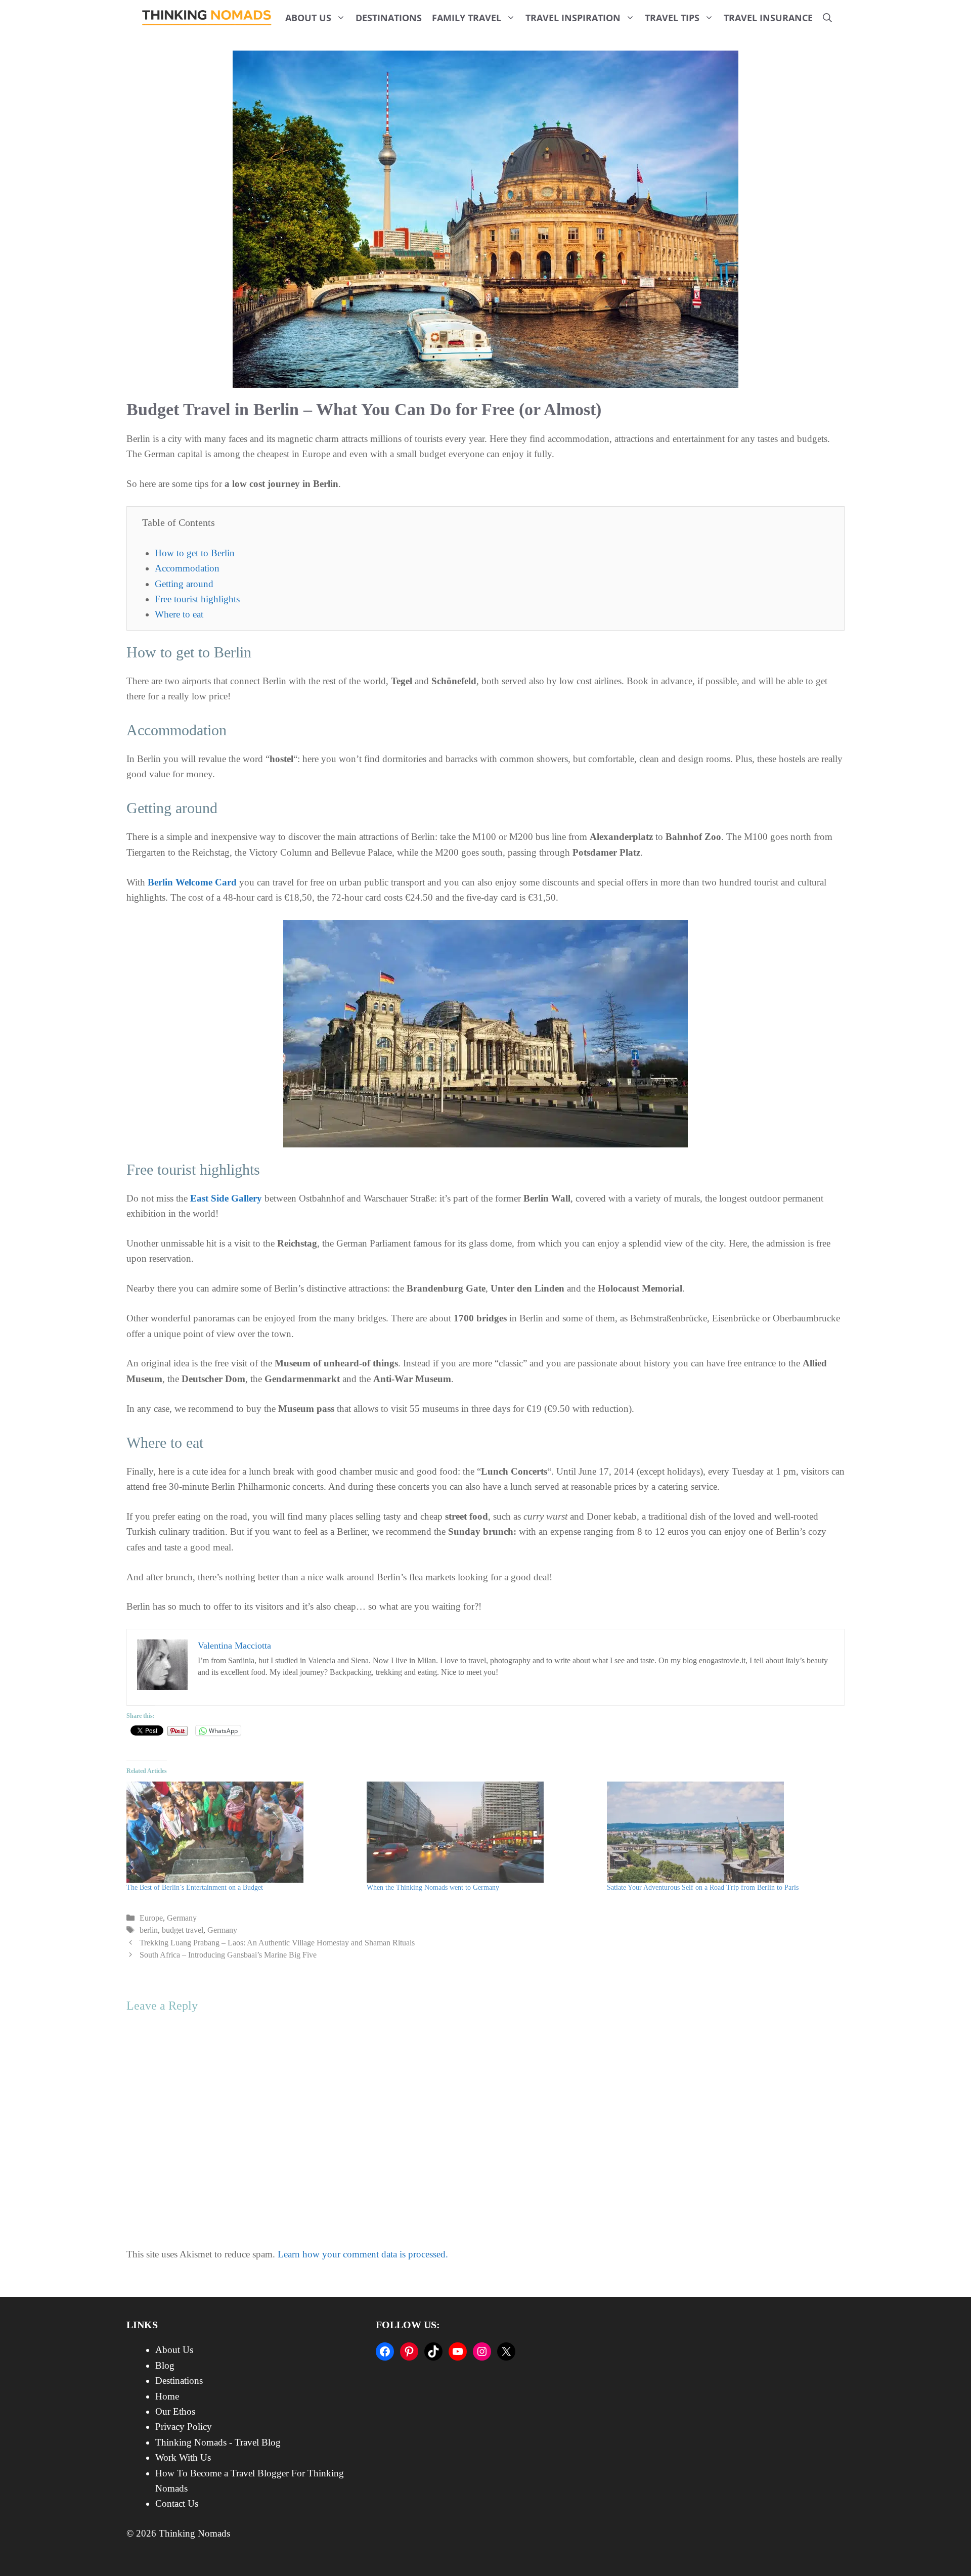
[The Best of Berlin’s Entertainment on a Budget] (241, 1832)
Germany (182, 1918)
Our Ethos (175, 2411)
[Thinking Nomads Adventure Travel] (207, 18)
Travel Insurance (768, 18)
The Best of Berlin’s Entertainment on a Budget (195, 1887)
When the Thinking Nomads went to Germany (433, 1887)
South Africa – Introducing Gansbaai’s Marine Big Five (228, 1955)
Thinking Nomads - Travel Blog (218, 2442)
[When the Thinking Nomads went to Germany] (482, 1832)
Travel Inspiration (573, 18)
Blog (165, 2365)
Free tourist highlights (197, 599)
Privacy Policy (184, 2427)
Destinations (389, 18)
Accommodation (187, 568)
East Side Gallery (226, 1198)
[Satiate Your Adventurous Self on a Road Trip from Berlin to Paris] (722, 1832)
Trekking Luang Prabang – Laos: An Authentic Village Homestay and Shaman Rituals (277, 1943)
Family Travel (467, 18)
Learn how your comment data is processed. (363, 2254)
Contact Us (177, 2503)
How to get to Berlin (195, 553)
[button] (827, 18)
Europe (151, 1918)
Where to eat (179, 614)
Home (167, 2396)
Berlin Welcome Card (192, 882)
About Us (308, 18)
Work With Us (183, 2457)
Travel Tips (672, 18)
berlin (149, 1930)
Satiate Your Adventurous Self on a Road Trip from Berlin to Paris (703, 1887)
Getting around (184, 584)
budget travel (183, 1930)
